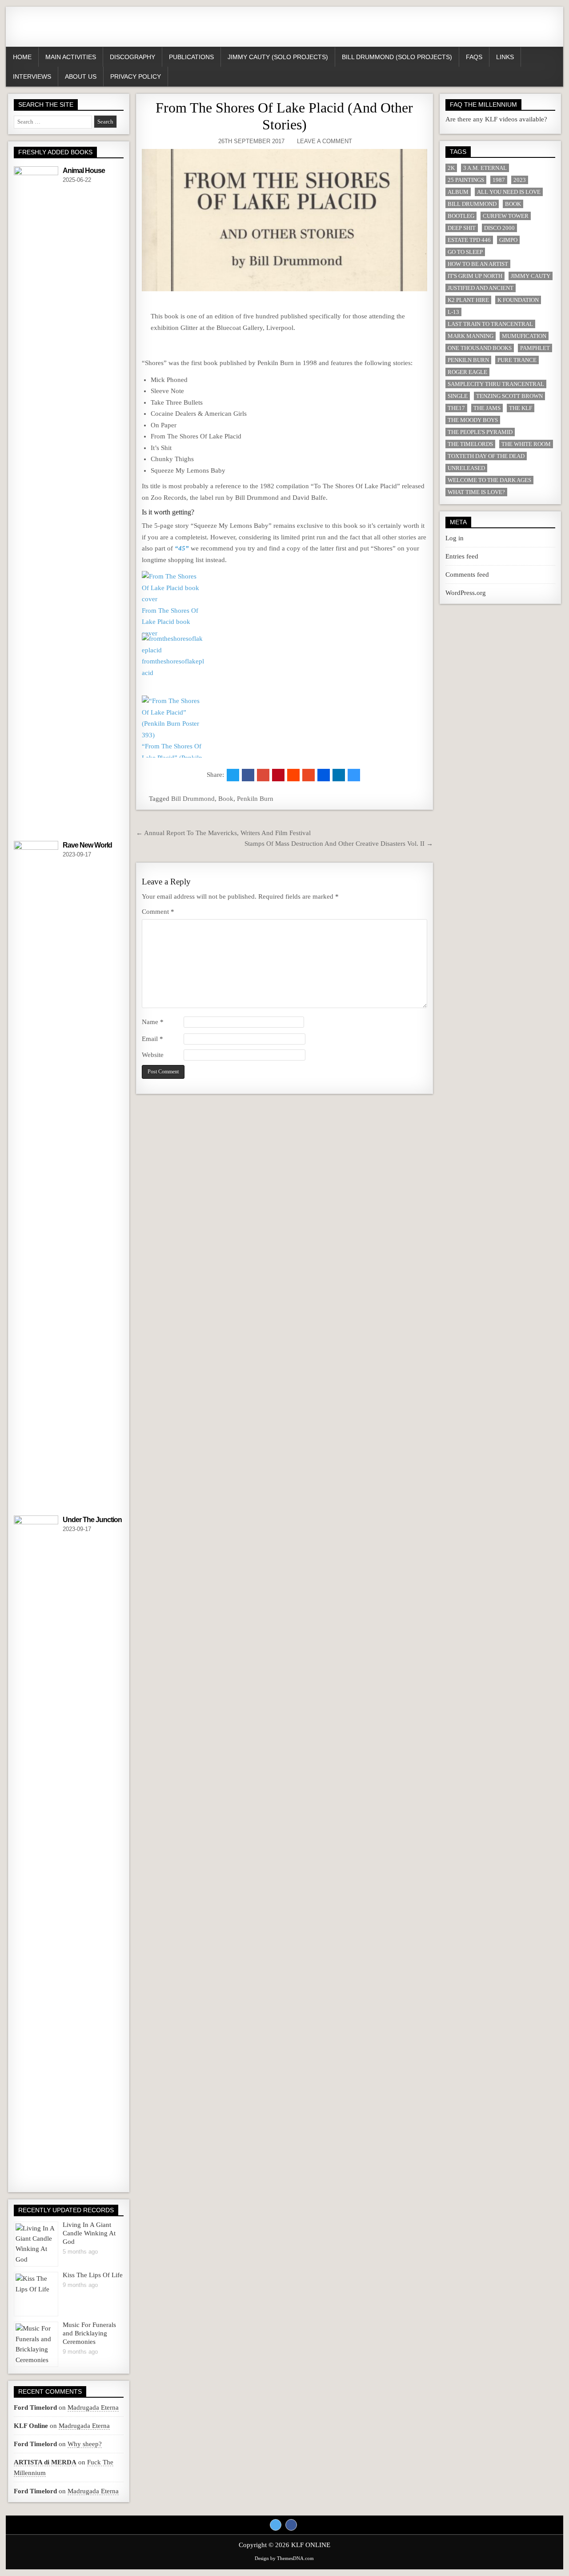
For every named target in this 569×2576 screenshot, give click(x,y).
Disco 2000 (499, 228)
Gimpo (508, 240)
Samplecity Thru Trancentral (496, 384)
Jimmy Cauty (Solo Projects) (278, 57)
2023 (520, 180)
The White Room (526, 444)
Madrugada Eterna (93, 2407)
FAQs (474, 57)
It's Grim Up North (475, 276)
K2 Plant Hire (468, 300)
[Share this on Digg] (324, 775)
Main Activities (71, 57)
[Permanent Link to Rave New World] (36, 1174)
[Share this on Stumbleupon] (309, 775)
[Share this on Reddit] (293, 775)
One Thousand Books (480, 348)
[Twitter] (276, 2525)
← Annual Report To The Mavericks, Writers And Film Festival (223, 833)
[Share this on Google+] (263, 775)
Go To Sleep (465, 252)
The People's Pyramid (480, 432)
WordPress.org (466, 593)
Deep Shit (462, 228)
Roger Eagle (467, 372)
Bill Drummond (193, 799)
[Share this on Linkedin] (339, 775)
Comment (158, 912)
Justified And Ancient (481, 288)
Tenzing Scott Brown (509, 396)
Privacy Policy (136, 76)
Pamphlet (535, 348)
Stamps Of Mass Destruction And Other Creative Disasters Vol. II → (339, 844)
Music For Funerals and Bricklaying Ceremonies (89, 2333)
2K (451, 168)
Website (153, 1055)
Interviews (32, 76)
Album (458, 192)
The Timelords (470, 444)
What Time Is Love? (476, 492)
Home (22, 57)
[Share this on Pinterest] (278, 775)
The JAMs (487, 408)
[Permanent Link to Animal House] (36, 500)
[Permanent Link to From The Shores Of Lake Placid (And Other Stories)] (284, 220)
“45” (182, 548)
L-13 (453, 312)
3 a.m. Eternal (485, 168)
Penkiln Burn (255, 799)
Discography (132, 57)
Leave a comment (325, 141)
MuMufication (524, 336)
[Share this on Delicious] (354, 775)
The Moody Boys (473, 420)
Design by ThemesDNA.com (284, 2558)
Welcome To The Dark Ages (489, 480)
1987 (499, 180)
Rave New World (87, 845)
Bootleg (461, 216)
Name (153, 1022)
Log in (455, 538)
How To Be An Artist (478, 264)
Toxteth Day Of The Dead (486, 456)
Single (458, 396)
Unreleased (466, 468)
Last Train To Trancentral (490, 324)
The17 (456, 408)
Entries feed (462, 556)
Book (226, 799)
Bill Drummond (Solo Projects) (397, 57)
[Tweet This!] (233, 775)
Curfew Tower (506, 216)
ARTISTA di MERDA (45, 2462)
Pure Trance (517, 360)
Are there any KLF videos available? (496, 119)
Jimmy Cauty (531, 276)
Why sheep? (85, 2444)
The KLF (521, 408)
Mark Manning (471, 336)
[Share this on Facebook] (248, 775)
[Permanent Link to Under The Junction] (36, 1849)
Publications (191, 57)
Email (152, 1039)
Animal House (84, 171)
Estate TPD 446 (469, 240)
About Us (81, 76)
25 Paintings (466, 180)
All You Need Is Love (509, 192)
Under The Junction (92, 1520)
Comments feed (467, 575)
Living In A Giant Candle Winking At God (89, 2233)
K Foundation (518, 300)
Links (505, 57)
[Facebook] (291, 2525)
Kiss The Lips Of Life (93, 2275)
